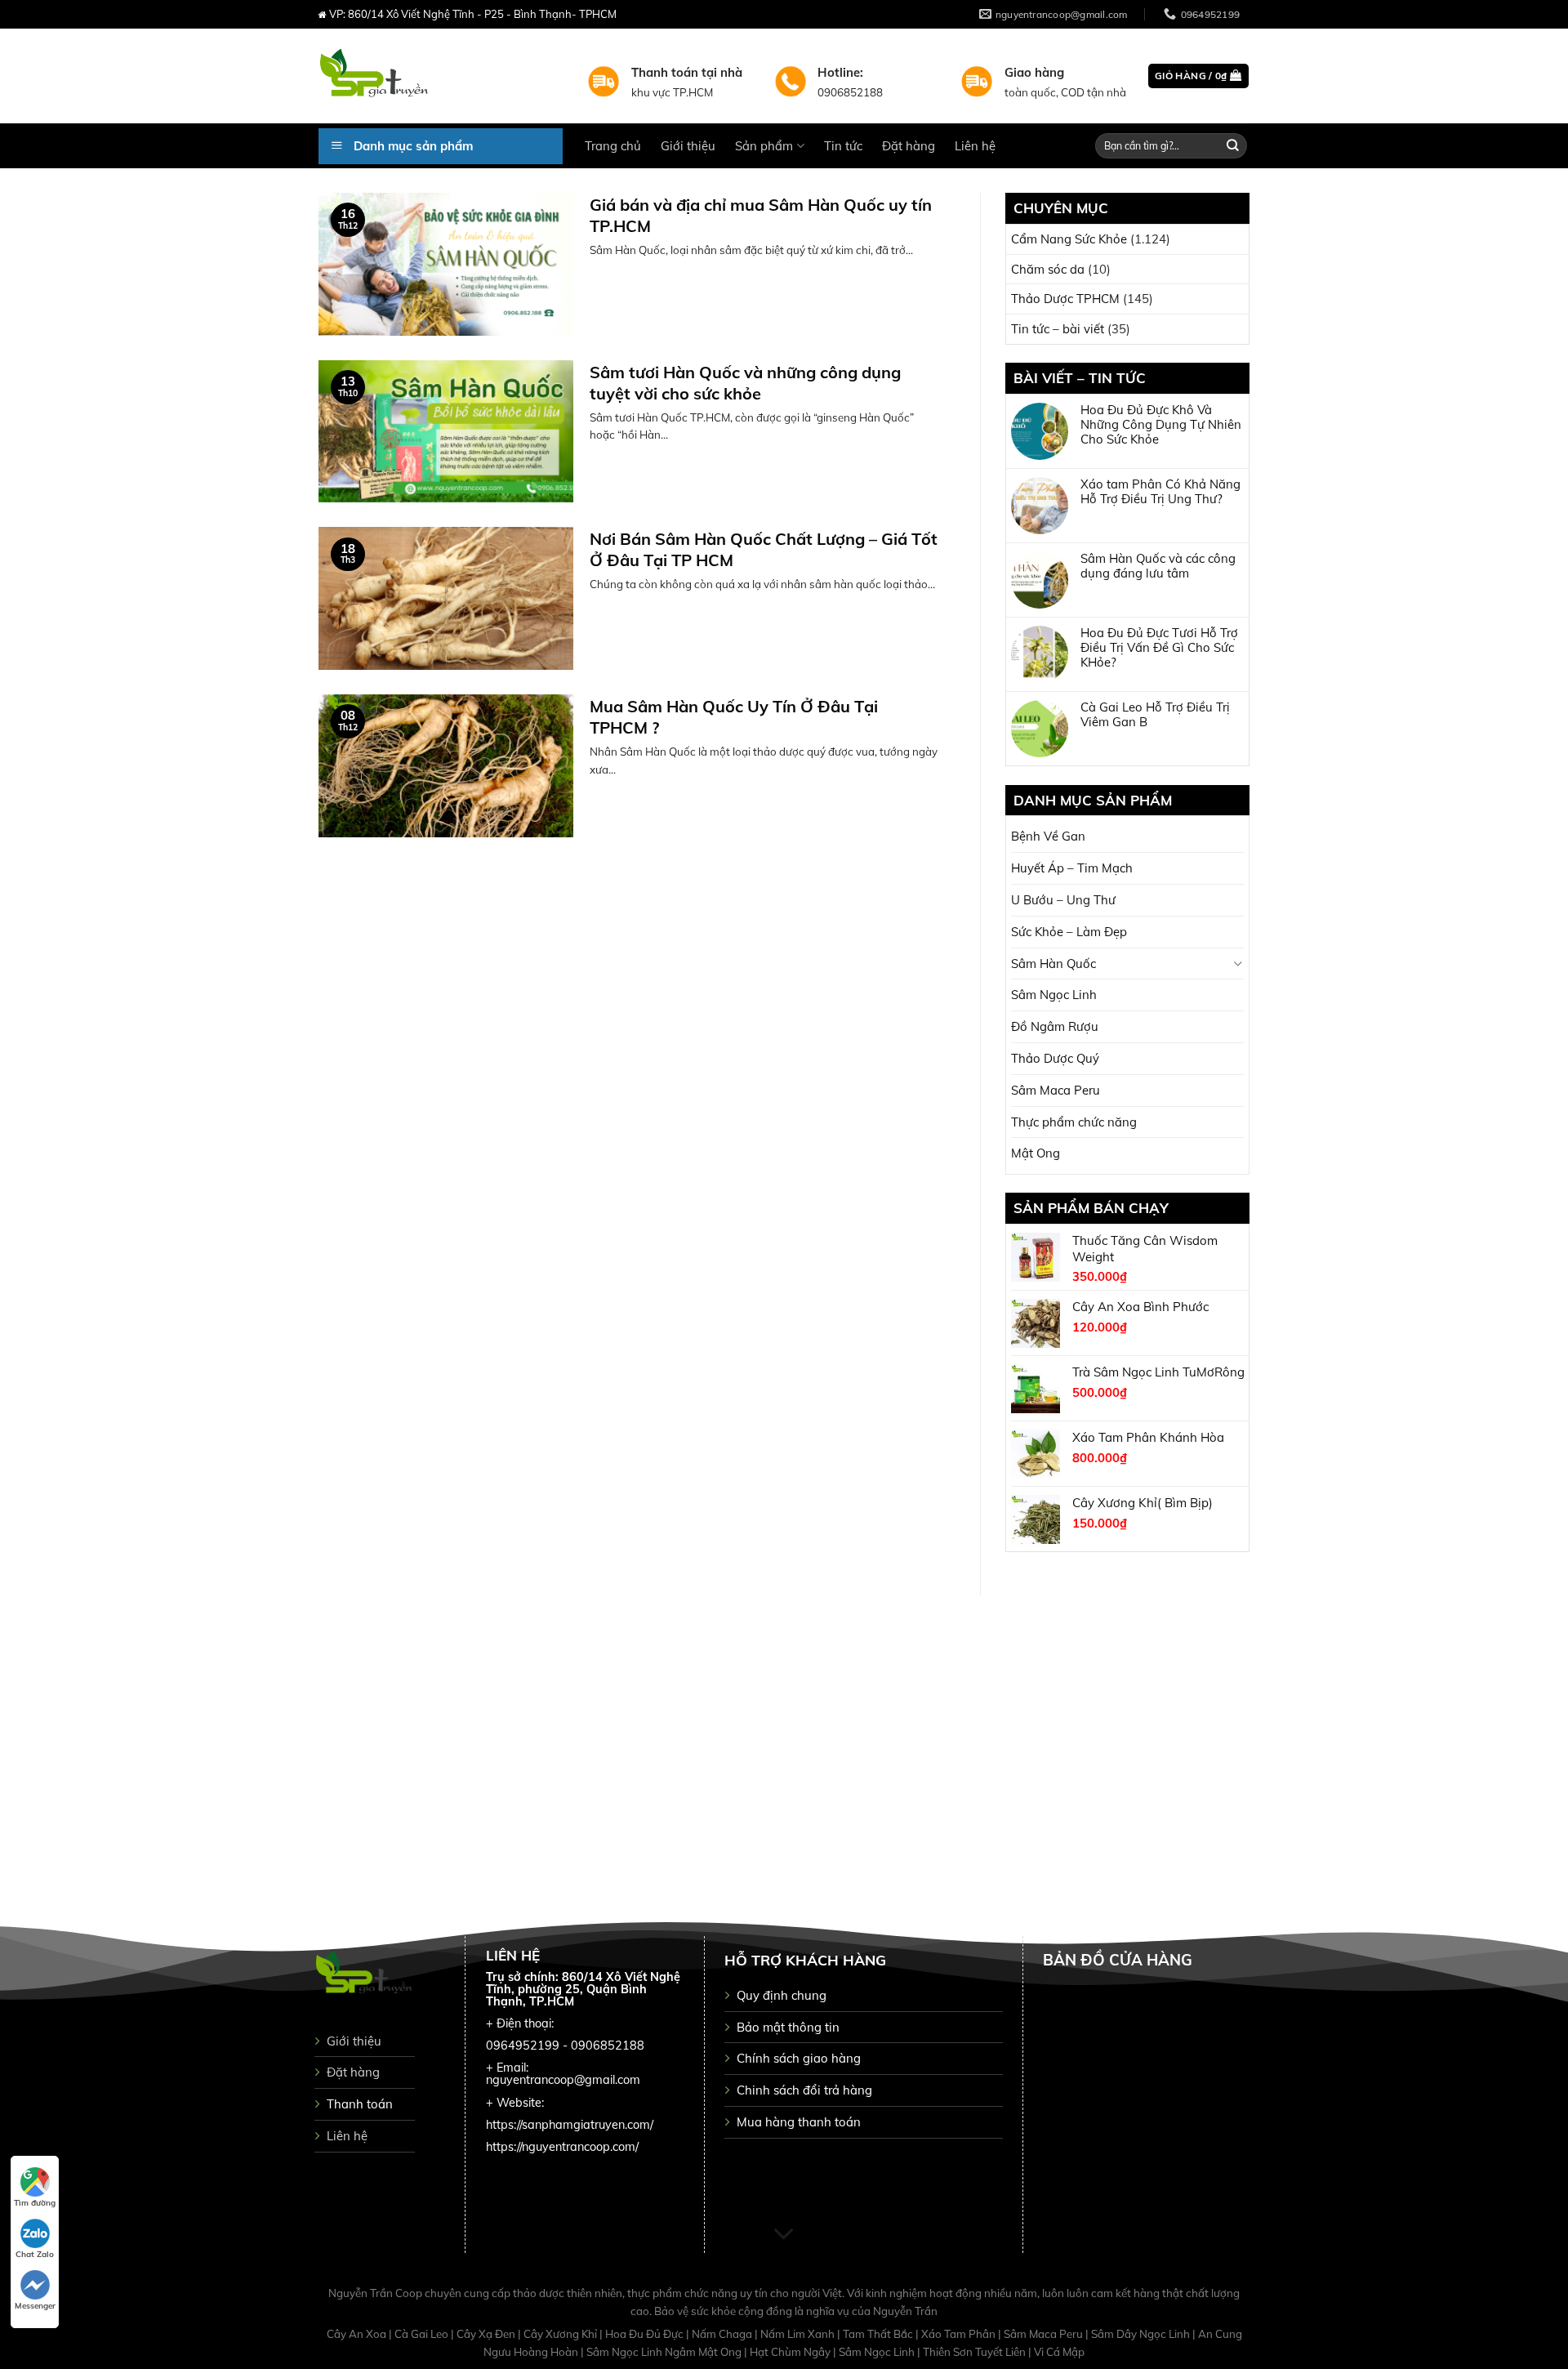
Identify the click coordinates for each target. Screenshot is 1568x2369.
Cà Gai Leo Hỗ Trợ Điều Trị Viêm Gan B (1155, 715)
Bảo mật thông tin (788, 2027)
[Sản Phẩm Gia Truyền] (441, 76)
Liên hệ (975, 146)
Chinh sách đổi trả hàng (804, 2090)
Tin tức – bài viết (1058, 329)
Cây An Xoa (358, 2334)
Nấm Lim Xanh (799, 2334)
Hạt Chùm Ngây (791, 2352)
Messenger (35, 2306)
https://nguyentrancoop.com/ (562, 2147)
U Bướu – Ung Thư (1063, 900)
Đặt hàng (909, 146)
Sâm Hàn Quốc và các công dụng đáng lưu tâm (1158, 566)
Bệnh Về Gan (1048, 836)
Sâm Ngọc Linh (1054, 995)
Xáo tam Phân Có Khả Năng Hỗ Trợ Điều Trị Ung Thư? (1160, 492)
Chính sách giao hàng (799, 2058)
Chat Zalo (35, 2254)
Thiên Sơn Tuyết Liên (976, 2352)
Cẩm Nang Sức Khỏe (1069, 239)
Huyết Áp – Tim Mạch (1072, 868)
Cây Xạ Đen (487, 2334)
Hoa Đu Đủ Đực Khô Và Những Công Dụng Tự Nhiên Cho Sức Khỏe (1161, 425)
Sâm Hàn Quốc (1053, 964)
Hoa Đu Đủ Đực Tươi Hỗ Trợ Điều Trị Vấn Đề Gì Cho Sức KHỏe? (1159, 648)
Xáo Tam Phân (960, 2334)
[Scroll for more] (784, 2234)
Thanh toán (360, 2104)
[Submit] (1233, 146)
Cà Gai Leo (423, 2334)
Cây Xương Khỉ (561, 2334)
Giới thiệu (688, 146)
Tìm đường (35, 2203)
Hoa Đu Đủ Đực (646, 2334)
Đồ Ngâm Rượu (1055, 1026)
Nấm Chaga (723, 2334)
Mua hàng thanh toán (799, 2122)
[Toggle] (1238, 964)
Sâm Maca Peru (1056, 1090)
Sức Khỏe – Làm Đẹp (1069, 932)
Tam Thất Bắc (879, 2334)
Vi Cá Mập (1059, 2352)
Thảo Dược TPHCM (1065, 299)
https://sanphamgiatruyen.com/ (570, 2125)
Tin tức (843, 146)
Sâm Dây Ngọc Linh (1142, 2334)
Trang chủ (613, 146)
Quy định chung (782, 1995)
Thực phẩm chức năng (1074, 1122)
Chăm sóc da (1048, 269)
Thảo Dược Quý (1055, 1058)
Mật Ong (1036, 1153)
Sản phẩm (764, 146)
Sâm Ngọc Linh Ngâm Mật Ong (665, 2352)
